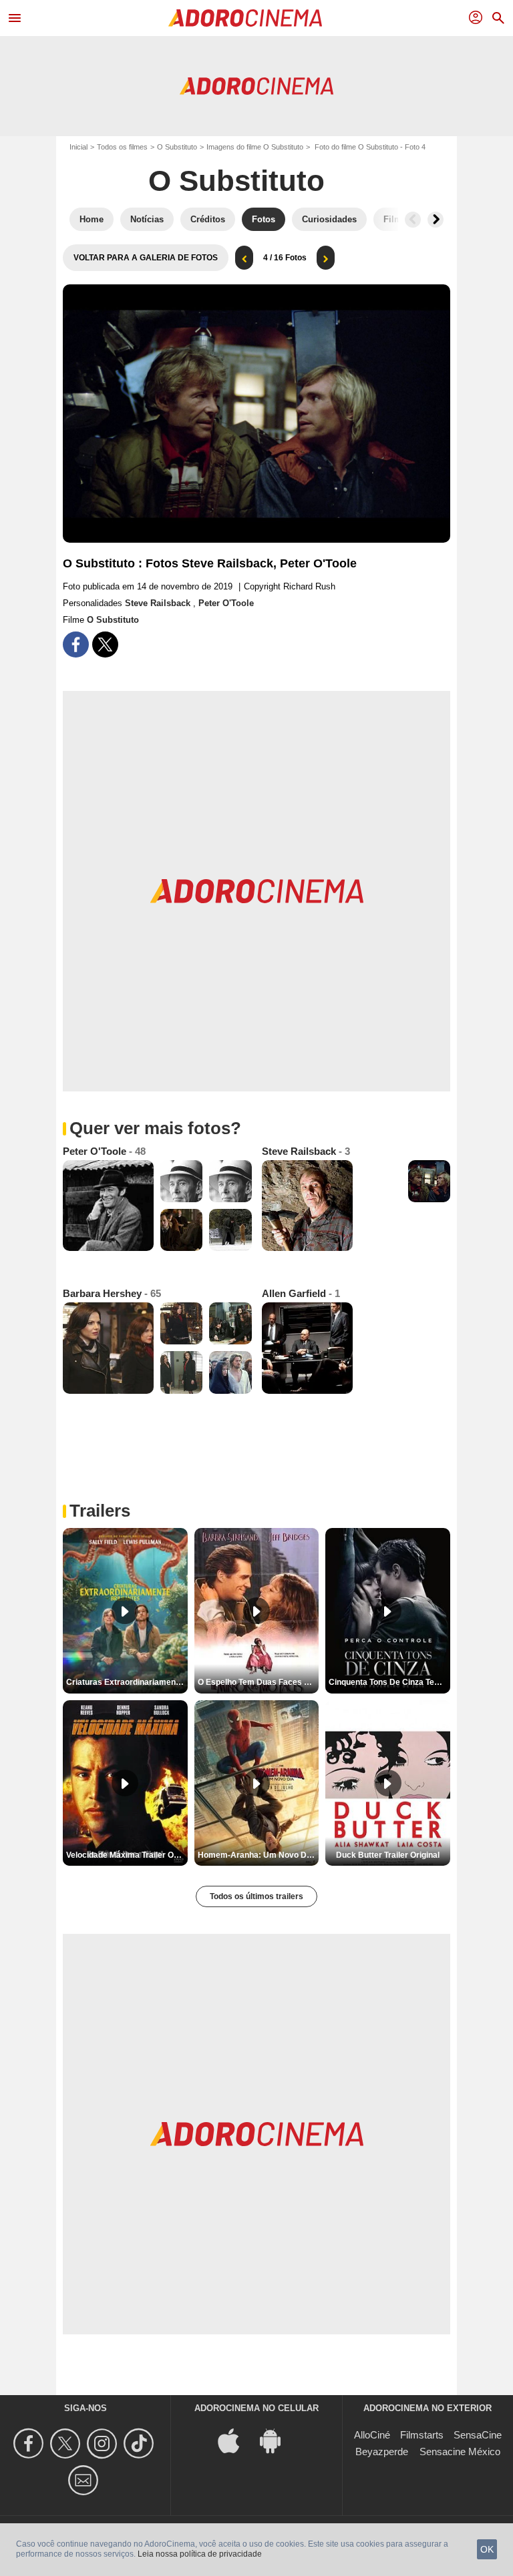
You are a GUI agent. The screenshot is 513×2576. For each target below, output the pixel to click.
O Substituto (177, 147)
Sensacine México (460, 2452)
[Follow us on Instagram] (104, 2443)
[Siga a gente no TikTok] (141, 2443)
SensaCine (478, 2435)
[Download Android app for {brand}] (277, 2440)
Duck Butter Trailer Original (388, 1855)
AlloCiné (372, 2435)
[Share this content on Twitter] (105, 645)
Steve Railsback (159, 603)
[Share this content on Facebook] (76, 645)
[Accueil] (245, 18)
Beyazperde (382, 2452)
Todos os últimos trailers (256, 1896)
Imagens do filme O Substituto (255, 147)
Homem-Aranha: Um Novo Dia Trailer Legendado (259, 1855)
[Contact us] (85, 2480)
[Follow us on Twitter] (67, 2443)
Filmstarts (422, 2435)
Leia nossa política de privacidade (200, 2554)
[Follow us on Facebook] (30, 2443)
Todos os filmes (122, 147)
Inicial (78, 147)
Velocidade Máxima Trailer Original (127, 1855)
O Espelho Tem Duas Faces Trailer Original (259, 1682)
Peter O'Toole (226, 603)
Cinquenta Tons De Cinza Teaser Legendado (389, 1682)
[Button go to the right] (436, 220)
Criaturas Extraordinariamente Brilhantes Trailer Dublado (127, 1682)
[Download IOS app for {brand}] (236, 2440)
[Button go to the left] (413, 220)
